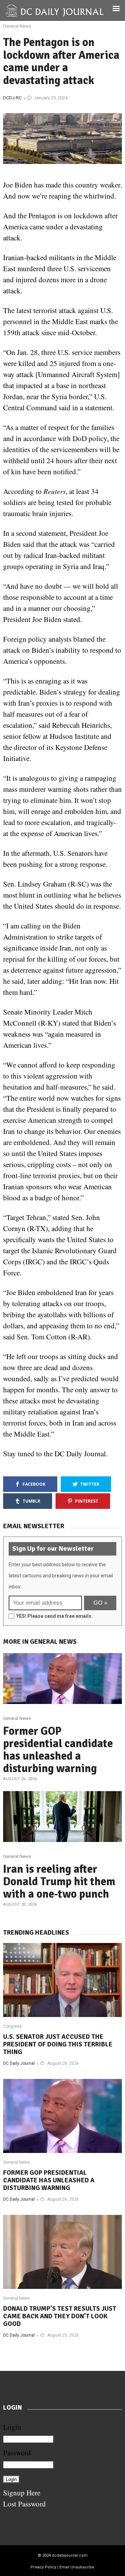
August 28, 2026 (63, 2063)
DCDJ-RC (12, 98)
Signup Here (22, 2493)
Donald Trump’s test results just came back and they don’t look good (60, 2316)
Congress (12, 2026)
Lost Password (24, 2504)
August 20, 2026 (20, 1904)
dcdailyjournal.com (70, 2555)
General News (17, 26)
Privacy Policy (43, 2567)
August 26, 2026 (20, 1779)
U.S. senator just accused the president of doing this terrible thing (58, 2044)
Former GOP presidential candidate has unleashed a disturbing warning (58, 1750)
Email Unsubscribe (77, 2567)
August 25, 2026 (63, 2335)
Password (17, 2453)
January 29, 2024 (51, 98)
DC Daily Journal (19, 2063)
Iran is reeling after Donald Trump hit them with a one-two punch (59, 1882)
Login (12, 2427)
